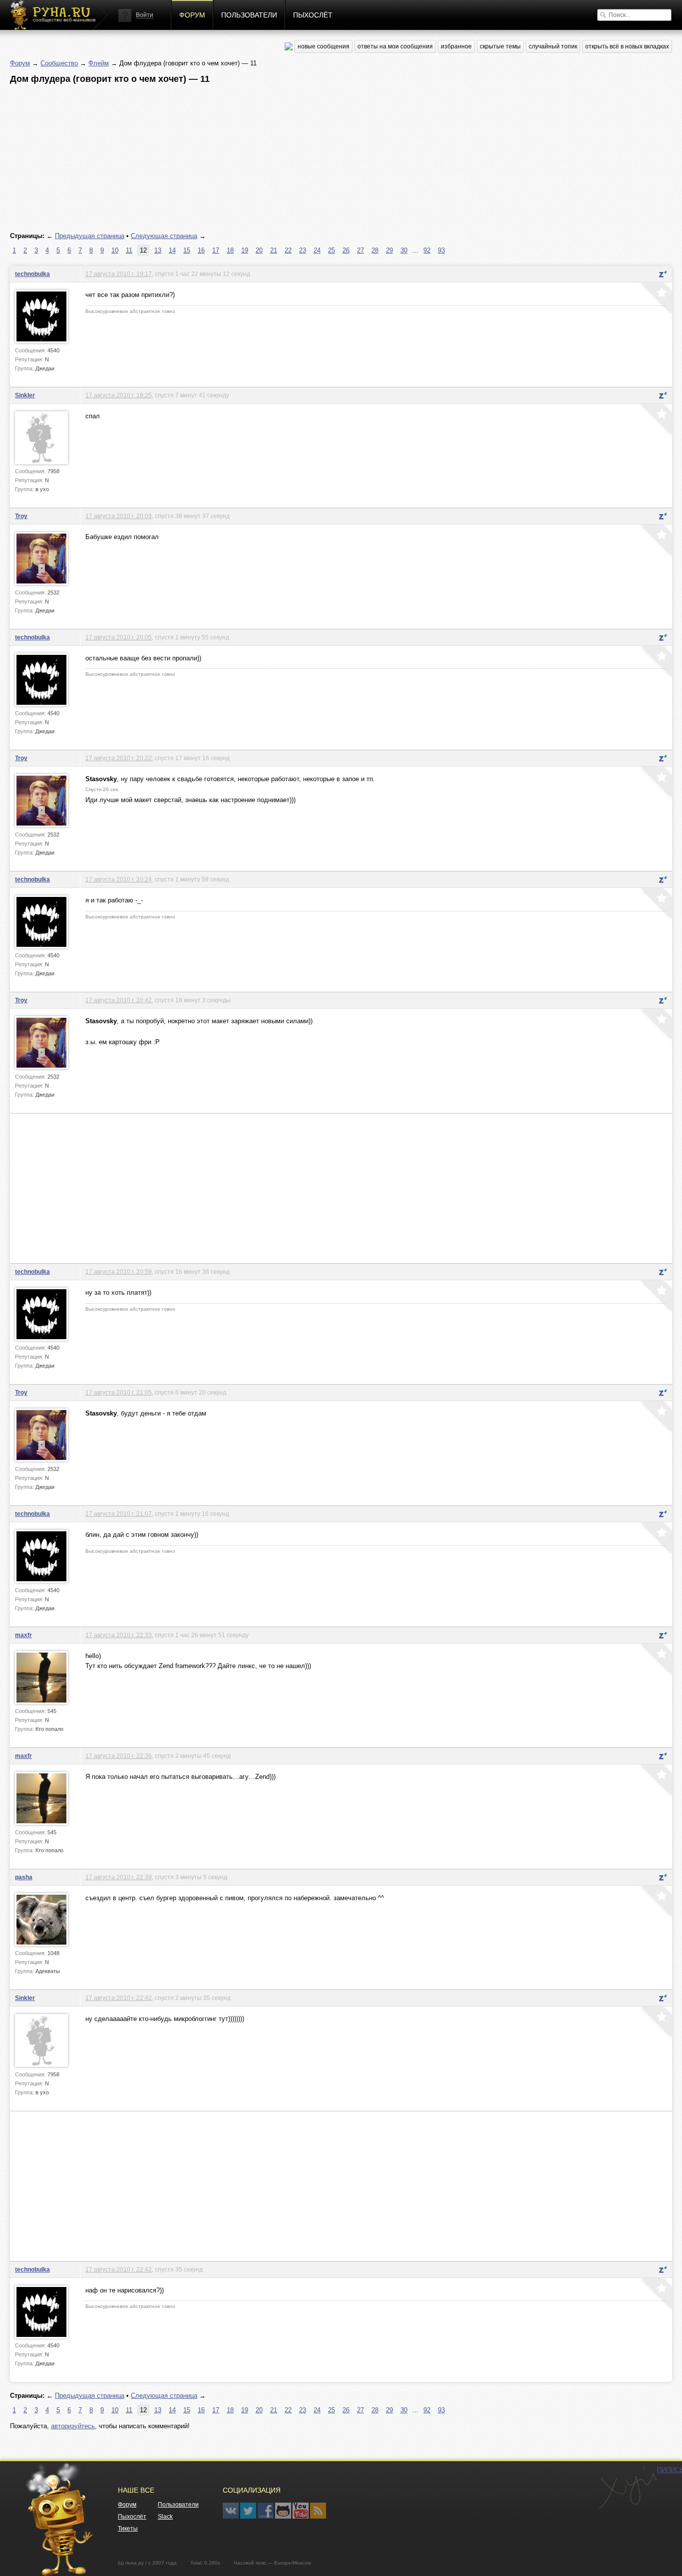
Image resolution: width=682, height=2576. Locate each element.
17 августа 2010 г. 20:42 (119, 1000)
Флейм (99, 63)
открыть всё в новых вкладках (627, 46)
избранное (456, 46)
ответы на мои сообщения (395, 46)
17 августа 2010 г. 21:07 (119, 1514)
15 (187, 250)
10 (115, 250)
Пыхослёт (313, 15)
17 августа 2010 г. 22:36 (119, 1756)
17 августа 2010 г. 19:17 (119, 274)
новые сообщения (324, 46)
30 (404, 250)
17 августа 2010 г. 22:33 (119, 1635)
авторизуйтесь (73, 2426)
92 (427, 250)
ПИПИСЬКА (628, 2488)
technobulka (32, 274)
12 (143, 250)
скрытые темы (500, 46)
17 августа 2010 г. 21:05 (119, 1392)
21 (274, 250)
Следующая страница (164, 236)
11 (129, 250)
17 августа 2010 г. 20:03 (119, 516)
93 (441, 250)
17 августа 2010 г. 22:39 (119, 1877)
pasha (24, 1877)
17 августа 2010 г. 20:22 (119, 758)
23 (303, 250)
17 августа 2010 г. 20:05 (119, 637)
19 (245, 250)
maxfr (23, 1635)
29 (389, 250)
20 (259, 250)
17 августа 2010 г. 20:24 (119, 879)
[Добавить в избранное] (656, 299)
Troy (21, 516)
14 (172, 250)
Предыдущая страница (90, 236)
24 (317, 250)
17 (216, 250)
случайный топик (553, 46)
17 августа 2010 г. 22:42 (119, 1998)
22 (288, 250)
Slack (165, 2517)
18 (230, 250)
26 (346, 250)
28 (375, 250)
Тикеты (128, 2529)
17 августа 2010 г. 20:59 (119, 1272)
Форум (192, 15)
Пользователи (249, 15)
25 (332, 250)
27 (360, 250)
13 (158, 250)
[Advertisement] (310, 158)
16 (201, 250)
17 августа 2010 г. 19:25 (119, 395)
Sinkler (25, 395)
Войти (145, 15)
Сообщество (59, 63)
